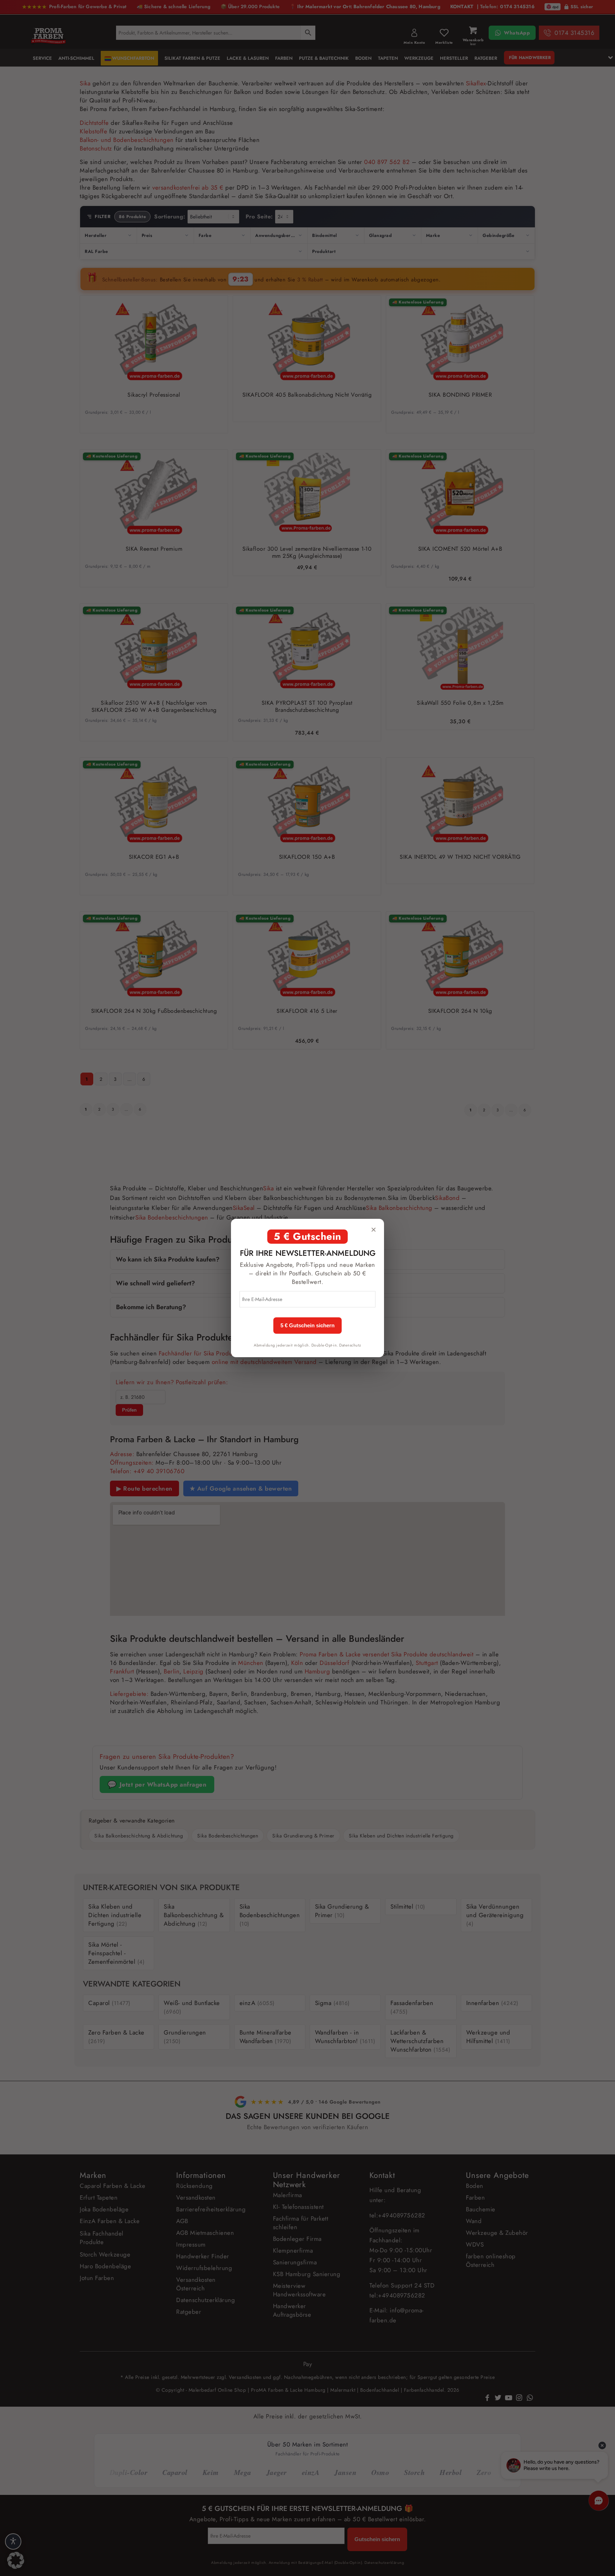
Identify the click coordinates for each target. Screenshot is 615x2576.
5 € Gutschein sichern (307, 1326)
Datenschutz (350, 1345)
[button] (16, 2560)
